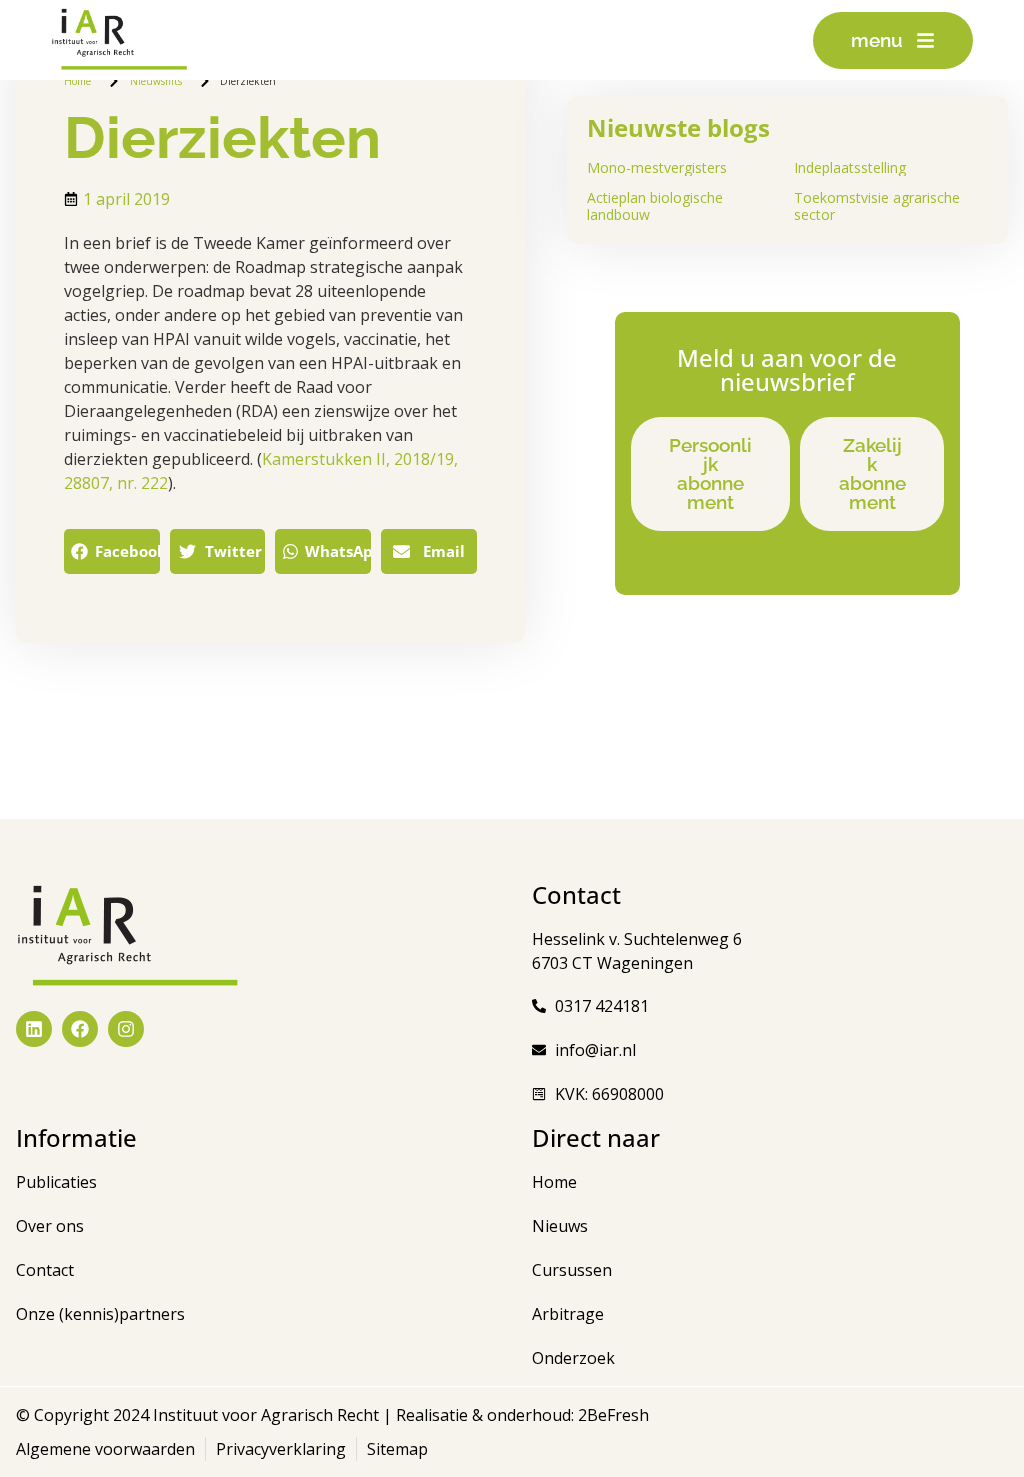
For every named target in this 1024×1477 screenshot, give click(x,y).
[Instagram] (126, 1029)
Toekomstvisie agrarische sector (877, 206)
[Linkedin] (34, 1029)
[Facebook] (80, 1029)
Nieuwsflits (156, 81)
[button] (112, 551)
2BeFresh (611, 1415)
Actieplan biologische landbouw (655, 206)
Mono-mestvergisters (657, 167)
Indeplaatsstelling (850, 167)
